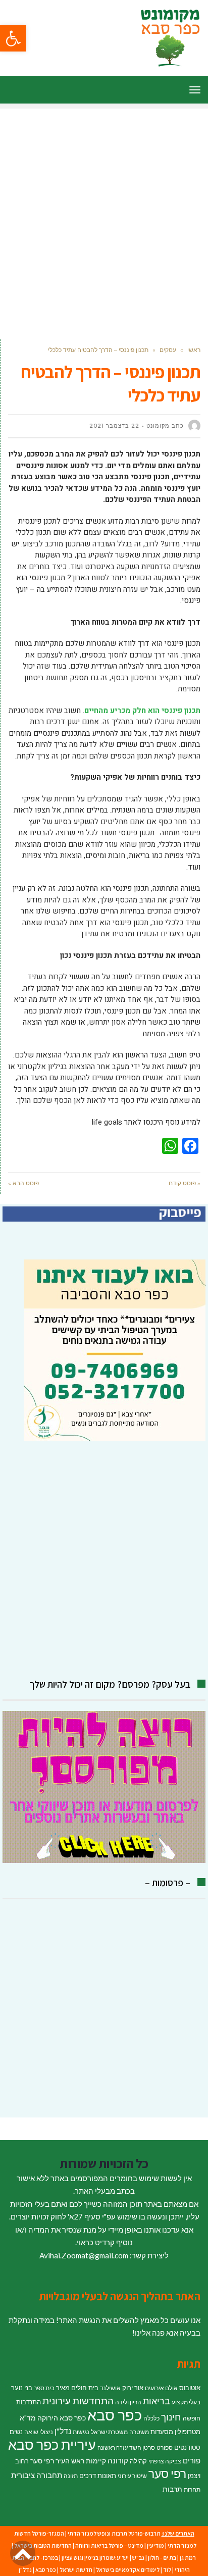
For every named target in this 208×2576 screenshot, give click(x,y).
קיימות (96, 2461)
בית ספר (44, 2388)
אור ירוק (133, 2388)
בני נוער (22, 2388)
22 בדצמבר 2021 (114, 426)
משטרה (139, 2432)
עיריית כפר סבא (52, 2444)
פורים (192, 2460)
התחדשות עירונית (78, 2401)
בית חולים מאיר (77, 2388)
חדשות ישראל (76, 2570)
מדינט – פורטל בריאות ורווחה (109, 2545)
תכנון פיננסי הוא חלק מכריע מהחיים (142, 711)
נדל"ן (63, 2431)
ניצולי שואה (39, 2432)
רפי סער (167, 2473)
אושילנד (110, 2388)
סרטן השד (142, 2447)
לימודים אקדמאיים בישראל (128, 2570)
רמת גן (188, 2558)
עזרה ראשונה (113, 2447)
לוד (167, 2570)
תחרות (192, 2489)
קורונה (118, 2460)
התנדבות (29, 2402)
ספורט (165, 2447)
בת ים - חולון (162, 2558)
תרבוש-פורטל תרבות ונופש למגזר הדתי (114, 2533)
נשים (16, 2432)
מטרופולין (188, 2432)
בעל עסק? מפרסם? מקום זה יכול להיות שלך (110, 1684)
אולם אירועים (161, 2388)
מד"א (28, 2418)
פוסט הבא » (23, 1183)
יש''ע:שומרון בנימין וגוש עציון (95, 2558)
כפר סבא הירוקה (62, 2418)
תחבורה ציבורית (37, 2475)
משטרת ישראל (109, 2432)
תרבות (172, 2489)
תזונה (71, 2476)
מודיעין (155, 2545)
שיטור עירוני (132, 2476)
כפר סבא (115, 2415)
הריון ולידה (128, 2402)
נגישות (81, 2432)
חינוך (171, 2417)
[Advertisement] (104, 213)
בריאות (157, 2401)
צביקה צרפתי (165, 2461)
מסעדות (162, 2432)
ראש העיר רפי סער (57, 2461)
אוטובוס (190, 2388)
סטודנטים (187, 2447)
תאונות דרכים (98, 2476)
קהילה (138, 2461)
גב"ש (138, 2558)
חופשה (192, 2418)
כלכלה (151, 2418)
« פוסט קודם (185, 1183)
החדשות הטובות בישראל (43, 2545)
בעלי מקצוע (186, 2402)
